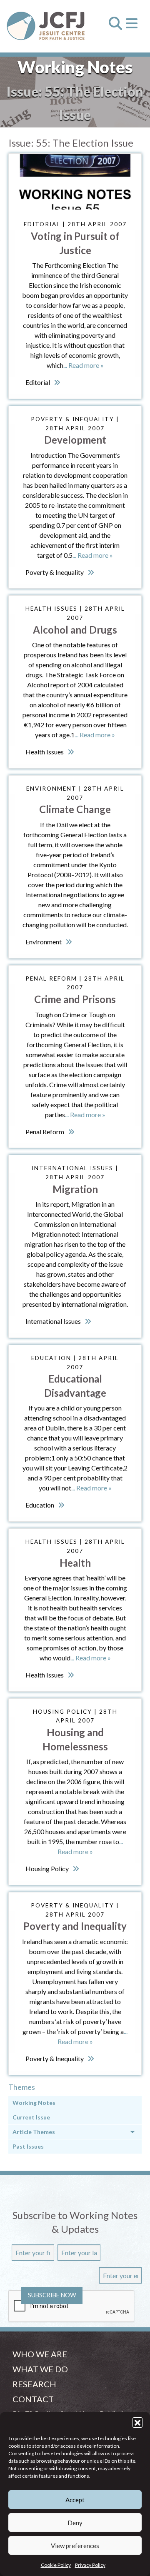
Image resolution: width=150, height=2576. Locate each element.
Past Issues (28, 2146)
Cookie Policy (56, 2565)
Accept (75, 2500)
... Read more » (84, 365)
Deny (75, 2523)
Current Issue (31, 2117)
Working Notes (34, 2103)
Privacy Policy (90, 2565)
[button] (137, 2422)
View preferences (75, 2546)
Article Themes (34, 2132)
